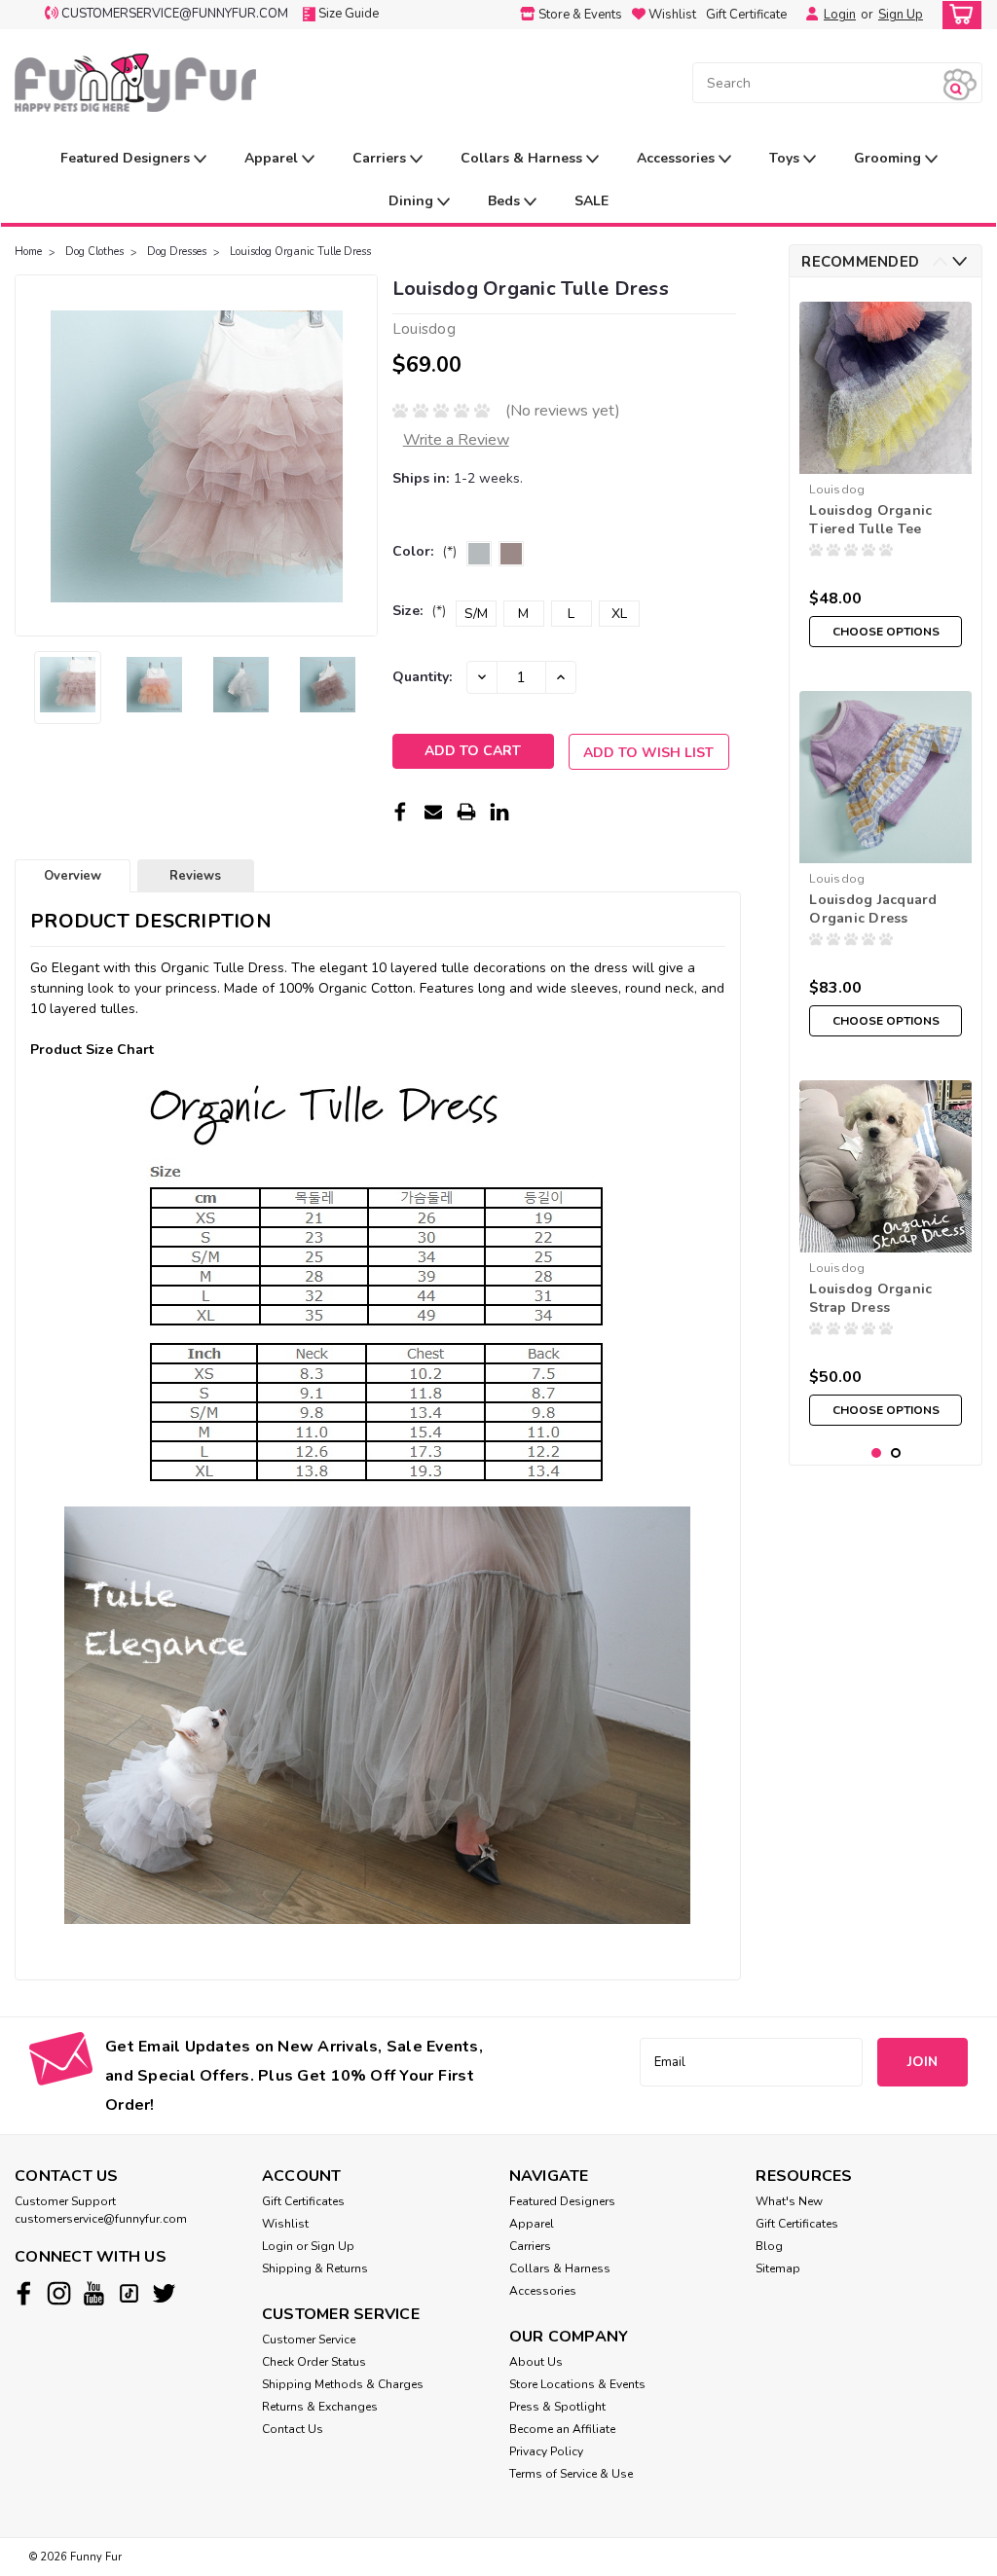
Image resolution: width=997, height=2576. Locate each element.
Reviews (195, 876)
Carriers (381, 158)
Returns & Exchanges (320, 2407)
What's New (789, 2201)
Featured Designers (127, 158)
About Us (536, 2362)
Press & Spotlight (557, 2407)
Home (28, 252)
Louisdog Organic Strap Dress (870, 1298)
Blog (769, 2246)
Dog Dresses (177, 252)
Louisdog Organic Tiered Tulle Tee (870, 520)
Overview (73, 876)
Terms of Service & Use (571, 2474)
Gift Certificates (303, 2201)
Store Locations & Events (577, 2384)
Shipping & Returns (315, 2268)
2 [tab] (896, 1453)
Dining (413, 201)
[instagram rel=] (59, 2293)
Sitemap (778, 2268)
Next (361, 455)
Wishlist (285, 2224)
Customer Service (309, 2340)
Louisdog (837, 490)
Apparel (273, 158)
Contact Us (293, 2429)
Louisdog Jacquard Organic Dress (873, 909)
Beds (506, 201)
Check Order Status (314, 2362)
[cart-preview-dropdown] (958, 15)
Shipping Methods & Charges (343, 2384)
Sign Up (901, 15)
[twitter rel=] (164, 2293)
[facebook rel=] (24, 2293)
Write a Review (456, 440)
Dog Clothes (94, 252)
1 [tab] (877, 1453)
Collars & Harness (523, 158)
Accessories (678, 158)
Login (840, 15)
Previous (32, 455)
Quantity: (422, 677)
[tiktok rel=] (129, 2293)
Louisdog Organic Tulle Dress (300, 252)
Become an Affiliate (562, 2429)
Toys (786, 158)
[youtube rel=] (94, 2293)
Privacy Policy (546, 2451)
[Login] (807, 15)
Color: (425, 551)
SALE (591, 201)
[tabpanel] (886, 474)
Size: (419, 611)
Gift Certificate (746, 15)
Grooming (889, 158)
